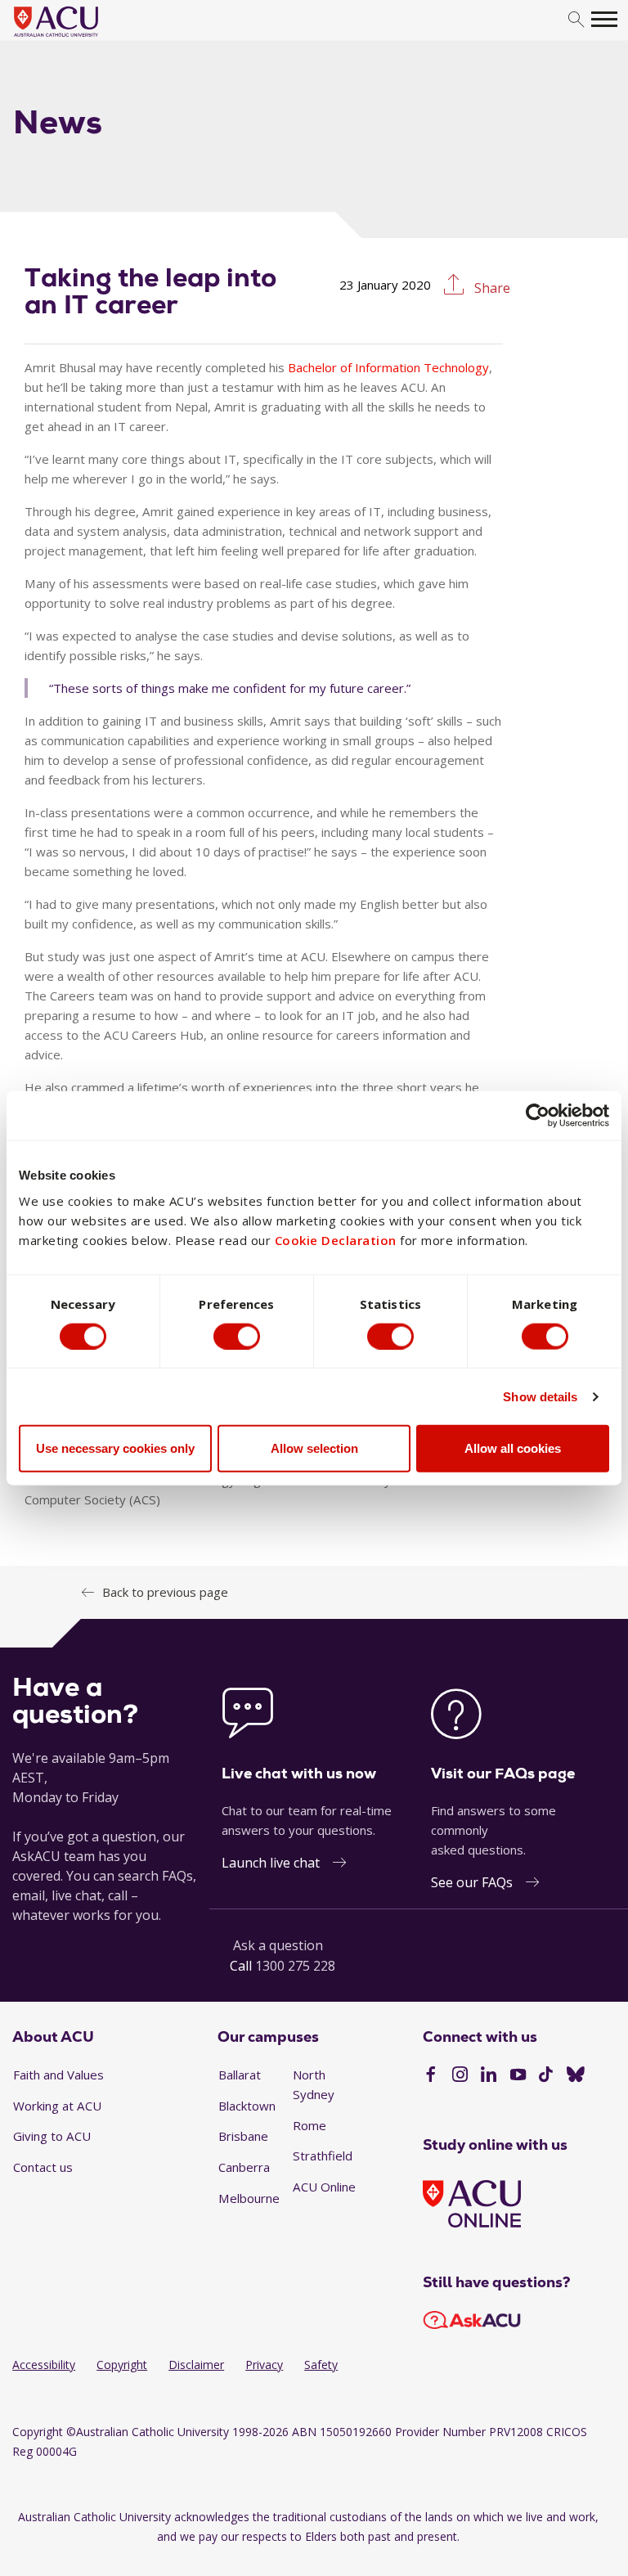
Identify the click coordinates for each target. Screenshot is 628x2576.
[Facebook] (431, 2076)
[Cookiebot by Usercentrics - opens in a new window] (538, 1115)
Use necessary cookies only (115, 1448)
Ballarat (240, 2075)
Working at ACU (57, 2106)
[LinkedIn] (489, 2076)
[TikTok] (546, 2076)
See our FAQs (472, 1882)
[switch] (237, 1336)
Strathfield (323, 2156)
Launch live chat (271, 1863)
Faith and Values (58, 2075)
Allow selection (314, 1448)
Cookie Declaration (336, 1240)
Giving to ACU (52, 2136)
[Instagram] (460, 2076)
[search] (576, 20)
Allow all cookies (513, 1448)
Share (491, 288)
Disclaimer (196, 2365)
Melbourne (249, 2198)
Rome (310, 2125)
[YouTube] (518, 2076)
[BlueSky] (576, 2076)
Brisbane (243, 2136)
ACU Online (324, 2187)
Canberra (244, 2167)
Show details (540, 1396)
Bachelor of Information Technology (388, 367)
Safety (321, 2365)
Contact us (43, 2167)
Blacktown (247, 2106)
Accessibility (44, 2365)
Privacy (264, 2365)
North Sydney (314, 2084)
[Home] (81, 38)
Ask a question (278, 1945)
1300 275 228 (295, 1966)
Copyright (122, 2365)
